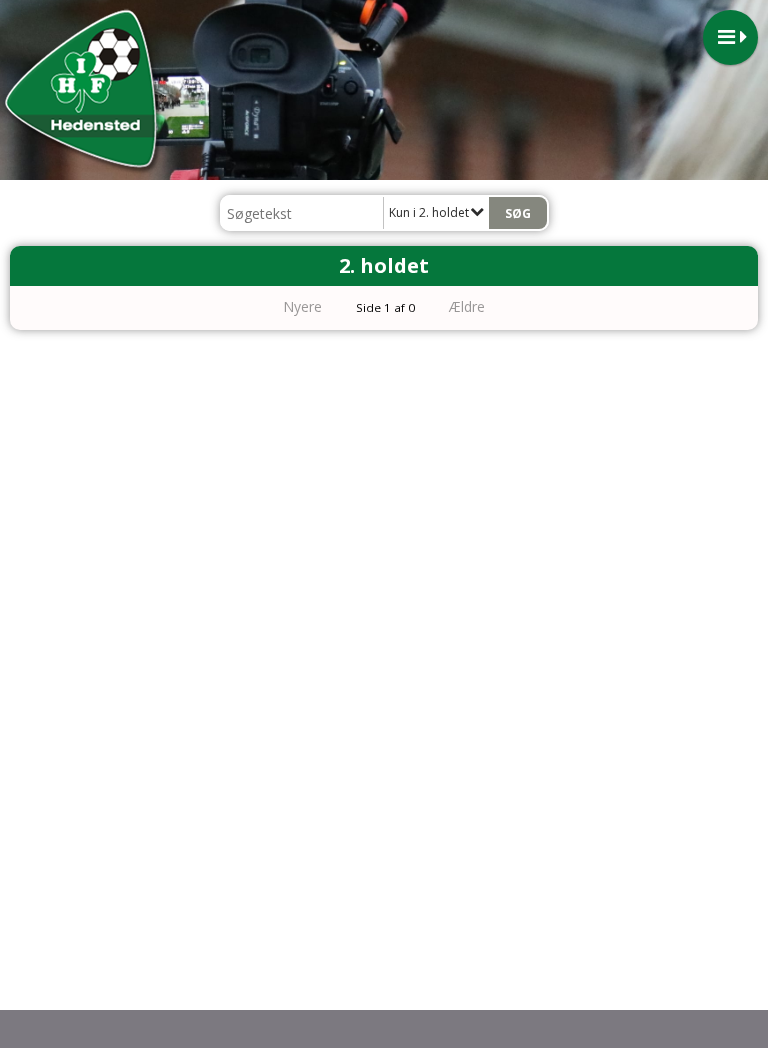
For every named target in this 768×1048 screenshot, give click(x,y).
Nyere (302, 306)
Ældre (469, 306)
